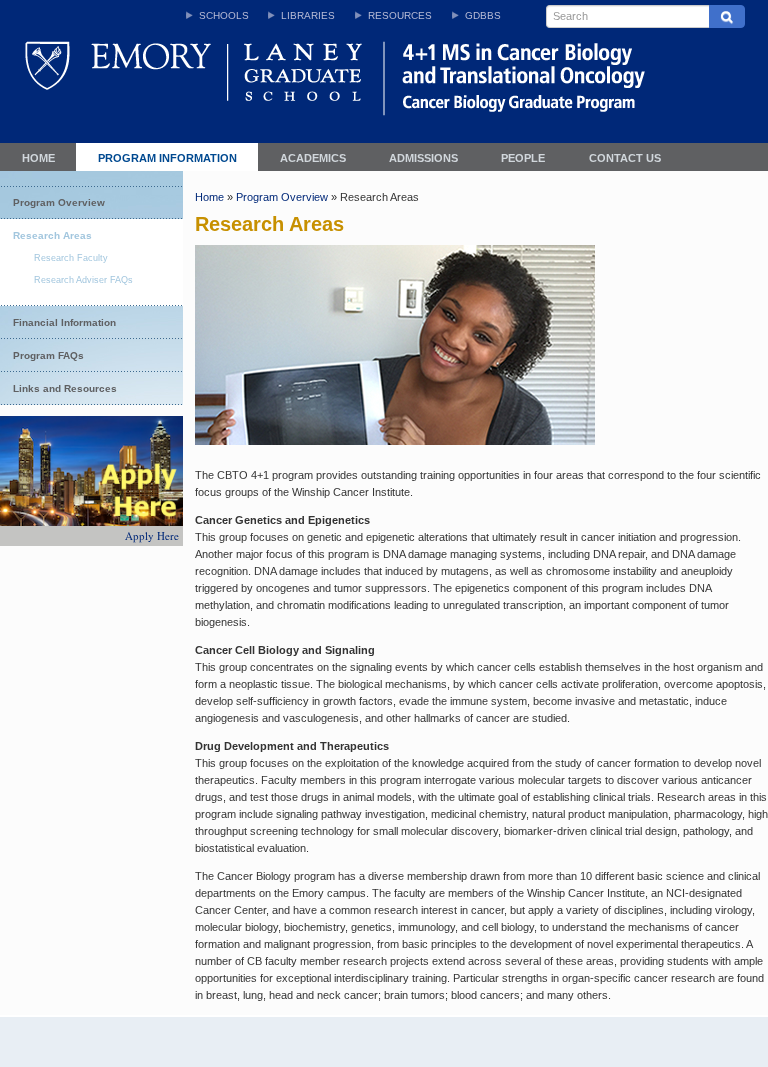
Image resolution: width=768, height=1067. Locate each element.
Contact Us (625, 158)
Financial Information (64, 322)
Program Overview (59, 202)
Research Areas (52, 235)
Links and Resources (65, 388)
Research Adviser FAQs (83, 280)
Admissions (423, 158)
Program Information (167, 158)
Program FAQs (48, 355)
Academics (313, 158)
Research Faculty (71, 258)
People (523, 158)
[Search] (726, 16)
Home (38, 158)
